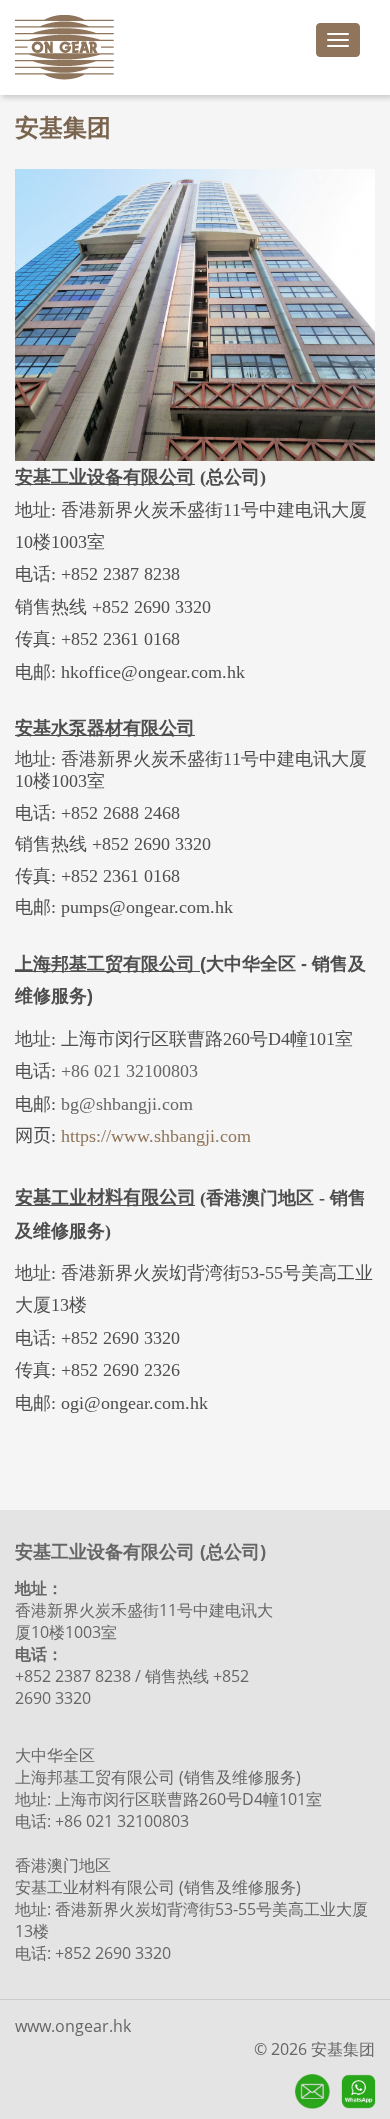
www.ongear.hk (73, 2026)
